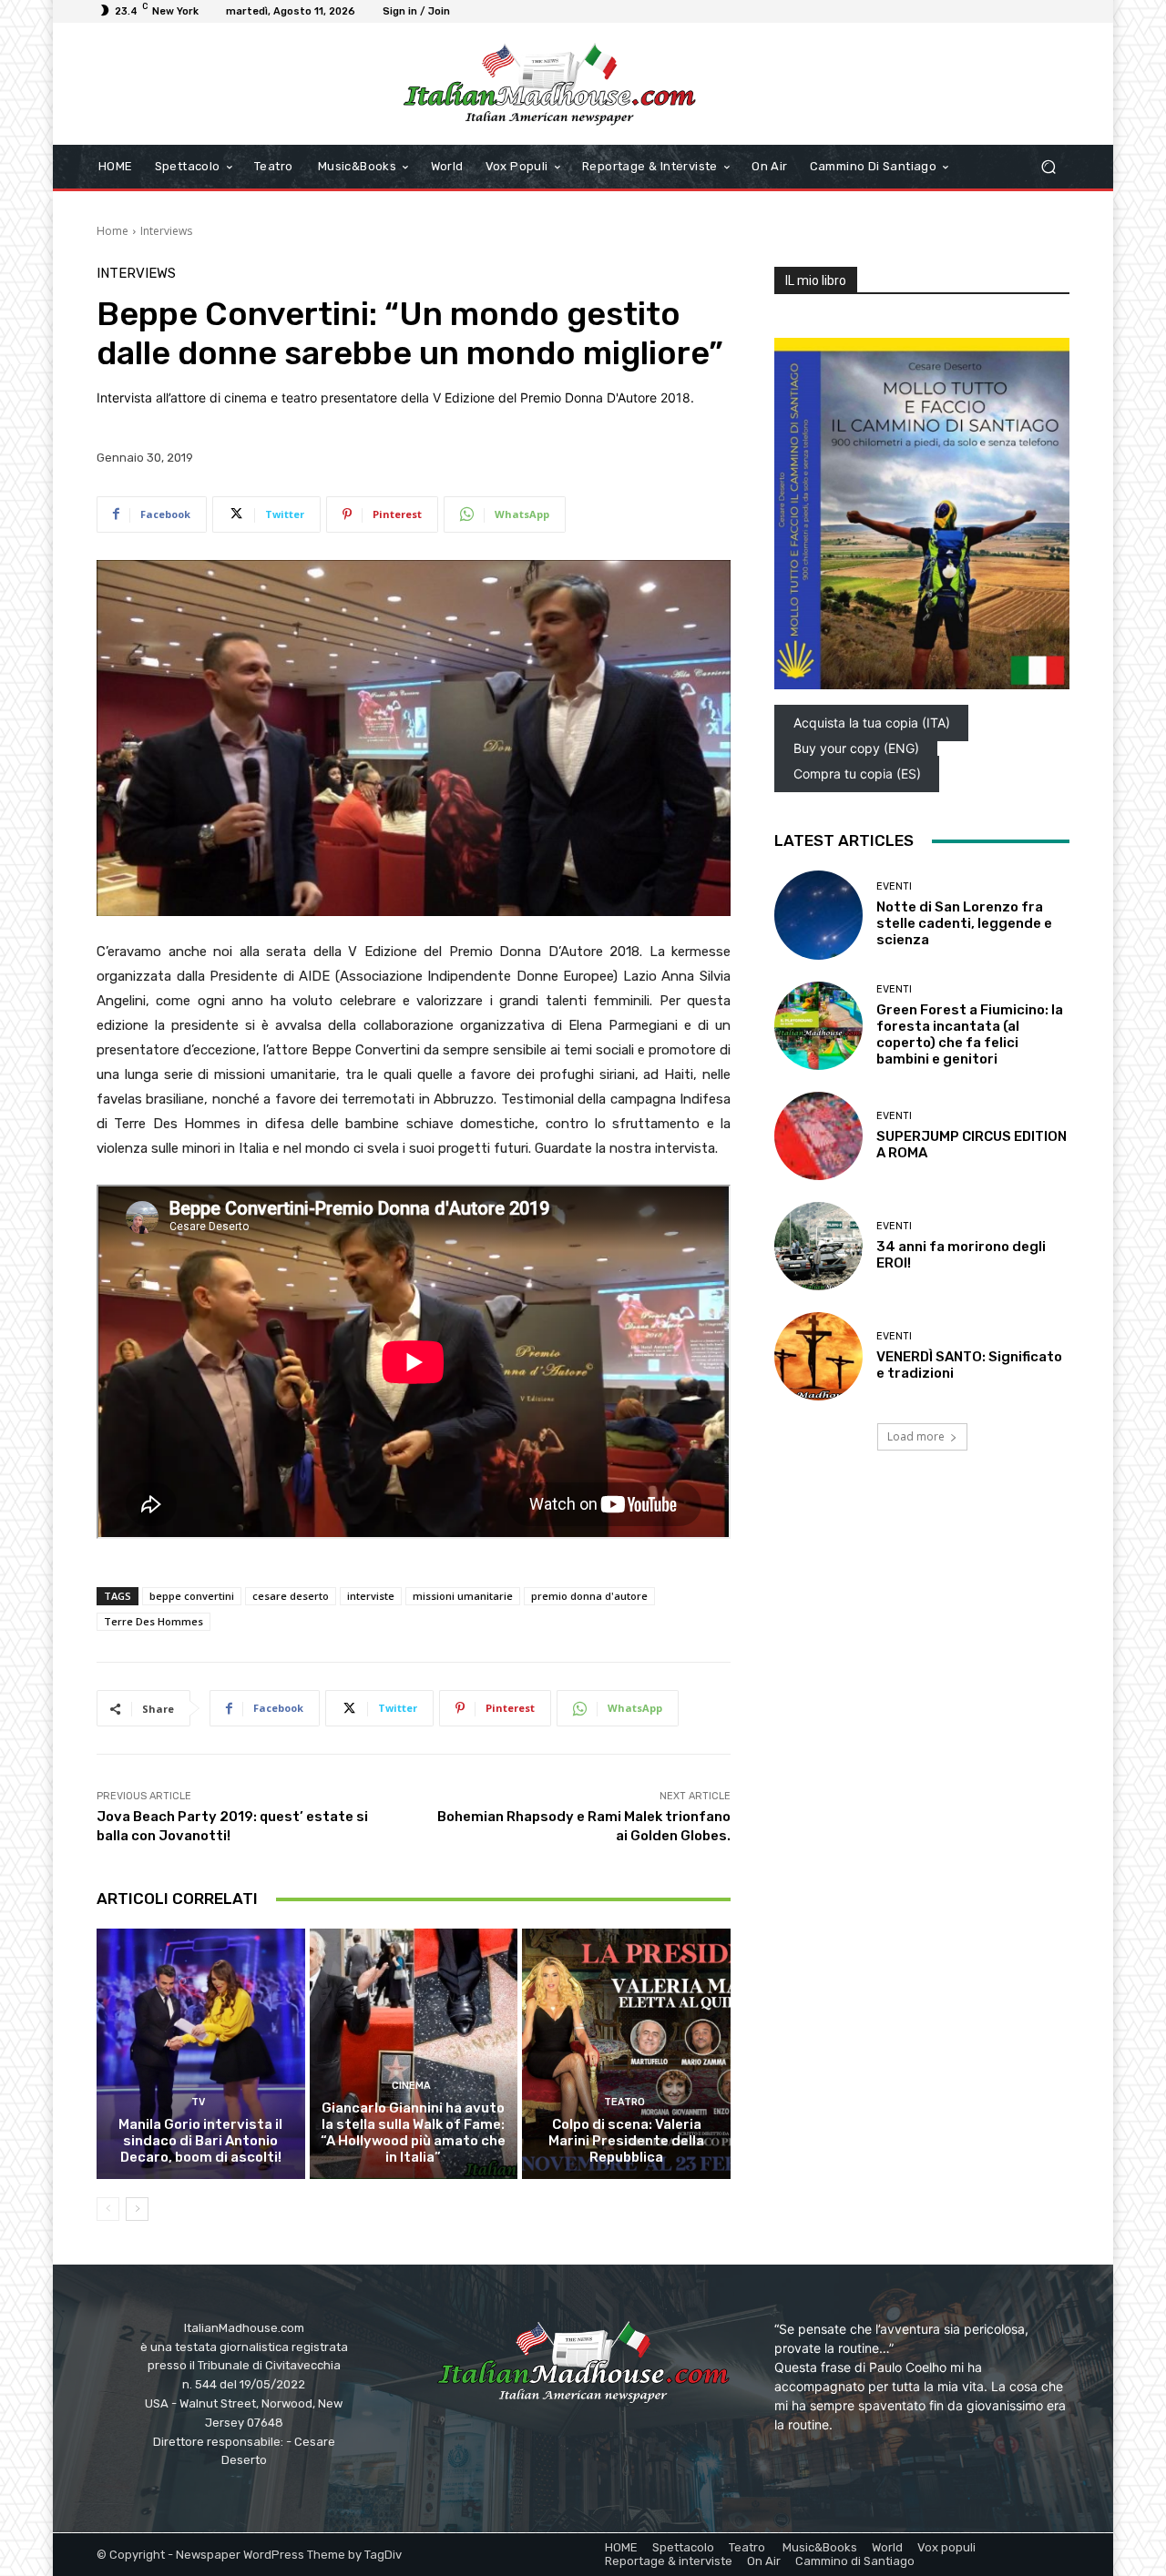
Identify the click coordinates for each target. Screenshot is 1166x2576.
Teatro (624, 2102)
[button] (1048, 167)
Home (113, 231)
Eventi (894, 886)
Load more (916, 1436)
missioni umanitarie (463, 1596)
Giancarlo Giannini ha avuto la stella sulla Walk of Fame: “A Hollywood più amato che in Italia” (413, 2133)
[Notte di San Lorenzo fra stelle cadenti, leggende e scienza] (818, 915)
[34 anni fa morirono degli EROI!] (818, 1246)
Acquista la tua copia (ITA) (872, 723)
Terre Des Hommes (153, 1621)
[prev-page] (108, 2209)
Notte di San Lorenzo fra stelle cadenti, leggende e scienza (964, 923)
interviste (371, 1596)
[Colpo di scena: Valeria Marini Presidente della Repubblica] (626, 2053)
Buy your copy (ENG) (856, 748)
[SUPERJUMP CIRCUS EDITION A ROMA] (818, 1136)
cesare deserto (291, 1596)
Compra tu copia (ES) (857, 774)
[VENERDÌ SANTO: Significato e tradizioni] (818, 1356)
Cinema (411, 2086)
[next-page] (137, 2209)
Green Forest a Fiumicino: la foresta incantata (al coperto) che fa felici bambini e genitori (970, 1034)
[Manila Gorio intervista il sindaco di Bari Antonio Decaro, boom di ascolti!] (201, 2053)
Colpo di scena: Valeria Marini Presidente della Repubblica (626, 2141)
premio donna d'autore (589, 1596)
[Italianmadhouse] (549, 84)
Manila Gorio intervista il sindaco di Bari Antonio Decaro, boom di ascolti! (200, 2141)
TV (198, 2102)
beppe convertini (192, 1596)
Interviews (166, 231)
